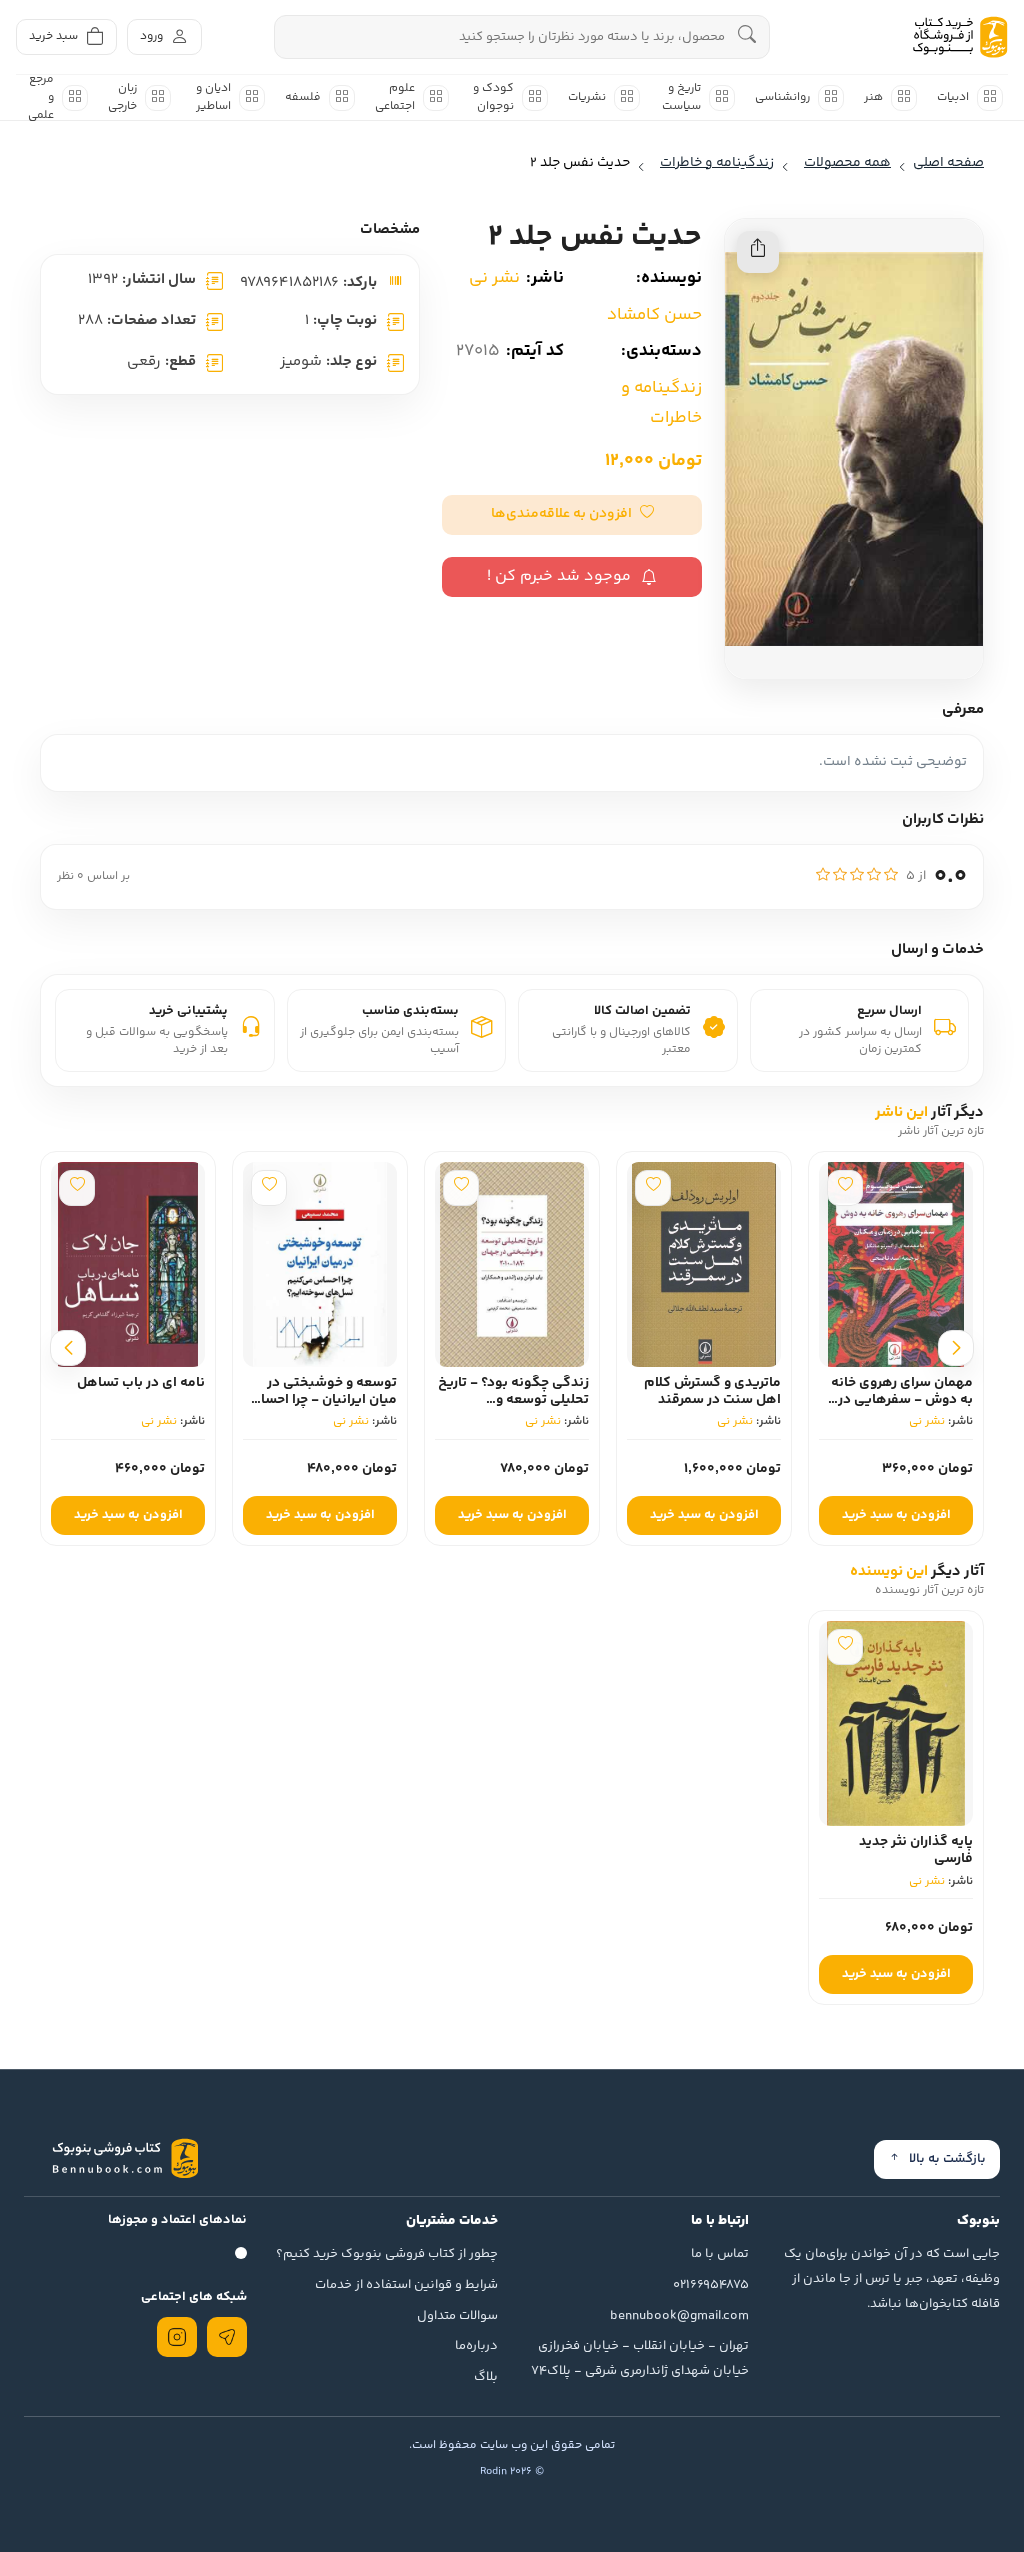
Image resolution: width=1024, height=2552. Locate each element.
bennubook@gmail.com (679, 2316)
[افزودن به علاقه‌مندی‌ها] (845, 1188)
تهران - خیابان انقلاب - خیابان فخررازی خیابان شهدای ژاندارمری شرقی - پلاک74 (640, 2358)
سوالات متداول (457, 2316)
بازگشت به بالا (947, 2159)
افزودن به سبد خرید (896, 1515)
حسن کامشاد (654, 315)
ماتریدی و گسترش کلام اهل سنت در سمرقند (904, 1391)
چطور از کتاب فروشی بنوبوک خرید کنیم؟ (387, 2254)
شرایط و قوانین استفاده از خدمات (406, 2285)
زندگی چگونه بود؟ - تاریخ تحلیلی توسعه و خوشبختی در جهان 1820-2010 (705, 1408)
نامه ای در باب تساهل (333, 1383)
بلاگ (486, 2377)
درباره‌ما (476, 2346)
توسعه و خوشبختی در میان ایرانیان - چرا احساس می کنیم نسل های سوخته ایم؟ (512, 1408)
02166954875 (711, 2285)
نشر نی (494, 278)
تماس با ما (720, 2254)
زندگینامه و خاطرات (661, 403)
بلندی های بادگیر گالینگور (154, 1391)
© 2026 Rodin (512, 2471)
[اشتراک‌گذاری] (758, 252)
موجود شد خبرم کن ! (559, 576)
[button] (572, 515)
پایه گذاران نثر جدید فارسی (916, 1850)
